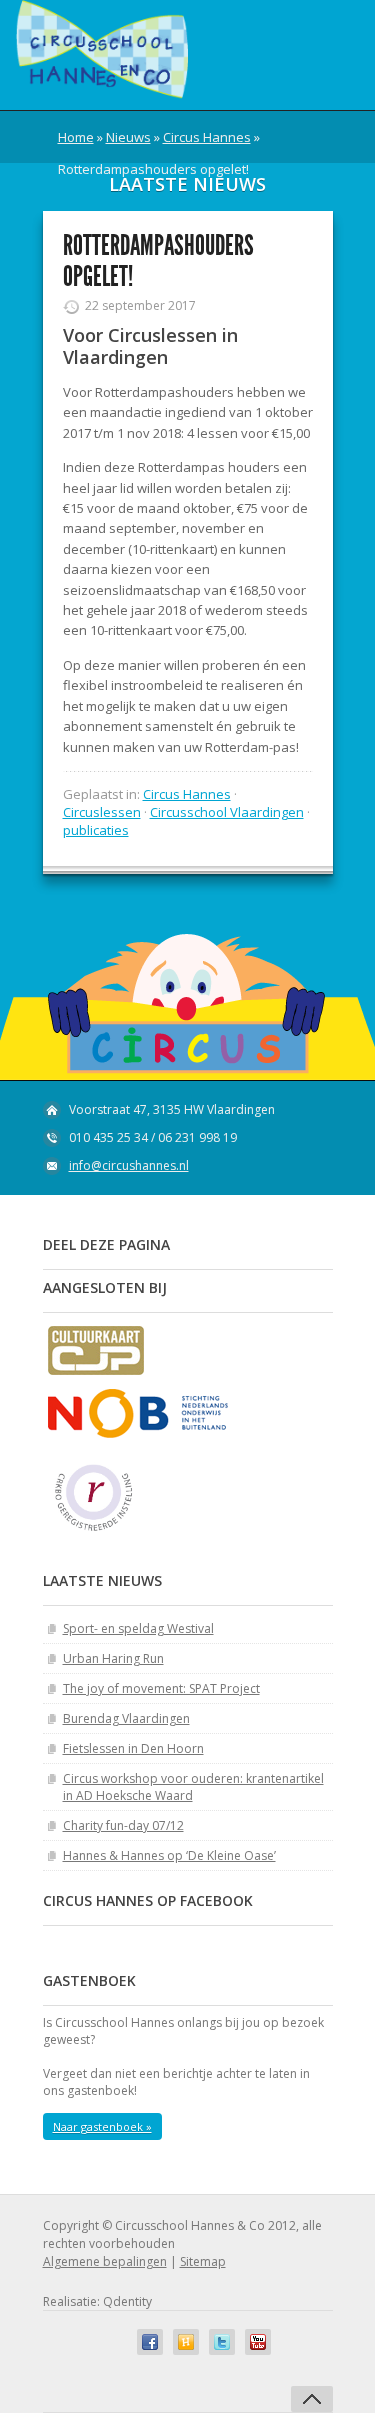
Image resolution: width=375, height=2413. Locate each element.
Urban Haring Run (113, 1658)
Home (76, 137)
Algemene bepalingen (105, 2261)
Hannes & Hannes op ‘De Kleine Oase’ (169, 1855)
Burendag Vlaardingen (126, 1718)
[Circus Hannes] (101, 50)
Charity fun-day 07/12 (123, 1825)
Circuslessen (102, 812)
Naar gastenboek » (102, 2126)
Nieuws (128, 137)
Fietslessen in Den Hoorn (133, 1748)
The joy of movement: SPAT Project (161, 1688)
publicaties (96, 830)
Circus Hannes (207, 137)
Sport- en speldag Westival (138, 1628)
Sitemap (203, 2261)
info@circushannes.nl (129, 1165)
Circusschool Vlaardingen (227, 812)
